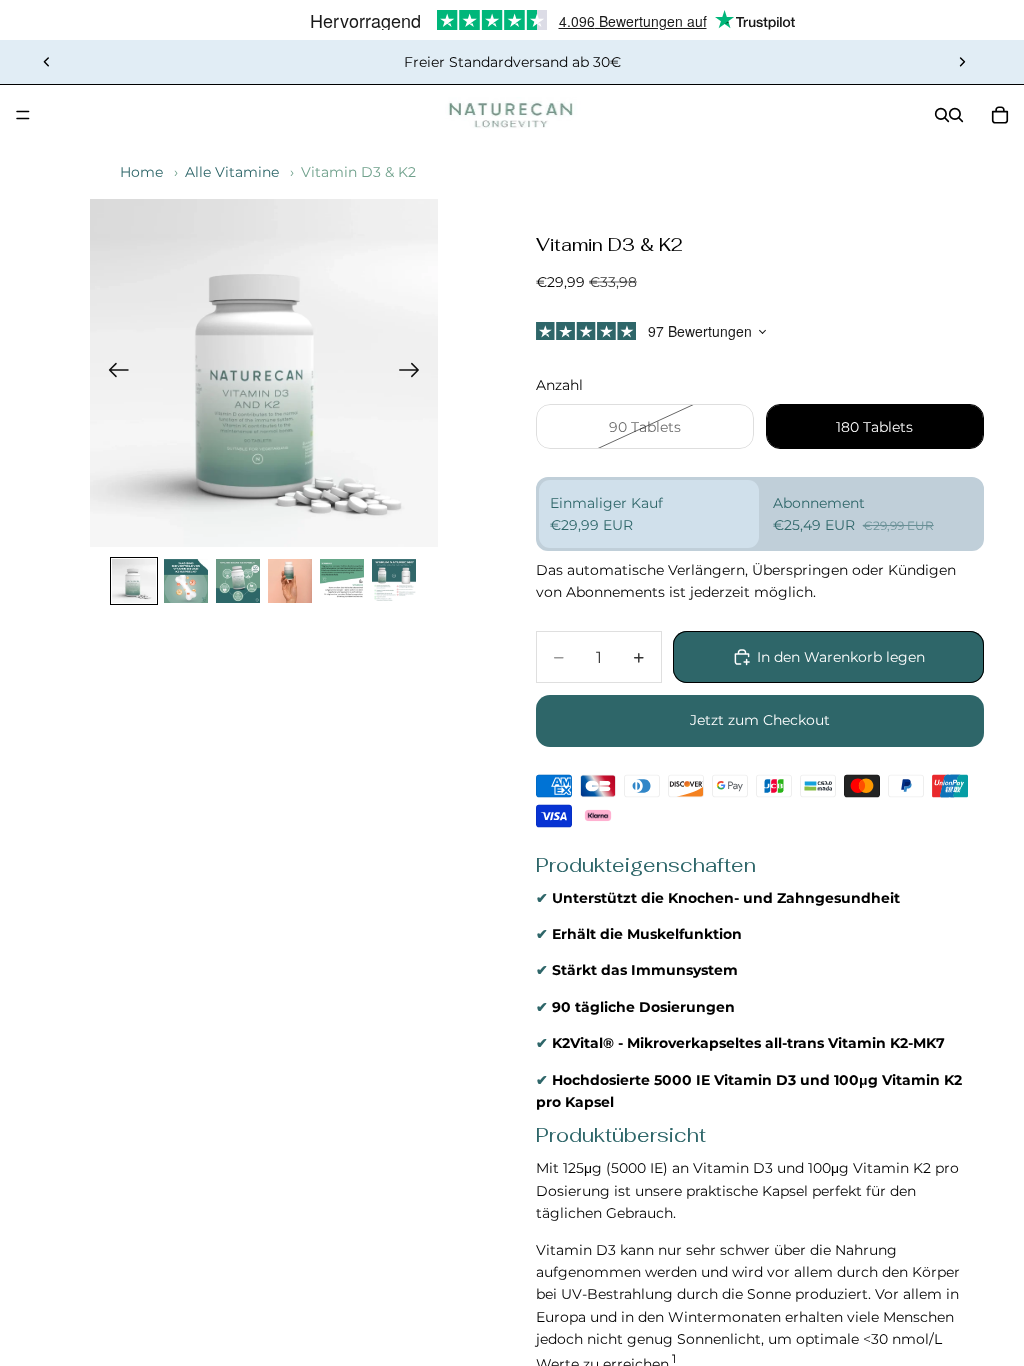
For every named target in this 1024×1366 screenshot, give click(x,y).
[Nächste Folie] (962, 62)
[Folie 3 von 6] (238, 581)
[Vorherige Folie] (47, 62)
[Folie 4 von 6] (290, 581)
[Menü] (23, 115)
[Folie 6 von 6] (394, 581)
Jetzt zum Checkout (760, 720)
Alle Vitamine (232, 172)
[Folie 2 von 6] (186, 581)
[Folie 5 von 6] (342, 581)
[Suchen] (942, 115)
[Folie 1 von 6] (134, 581)
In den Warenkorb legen (841, 657)
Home (141, 172)
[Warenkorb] (1000, 115)
